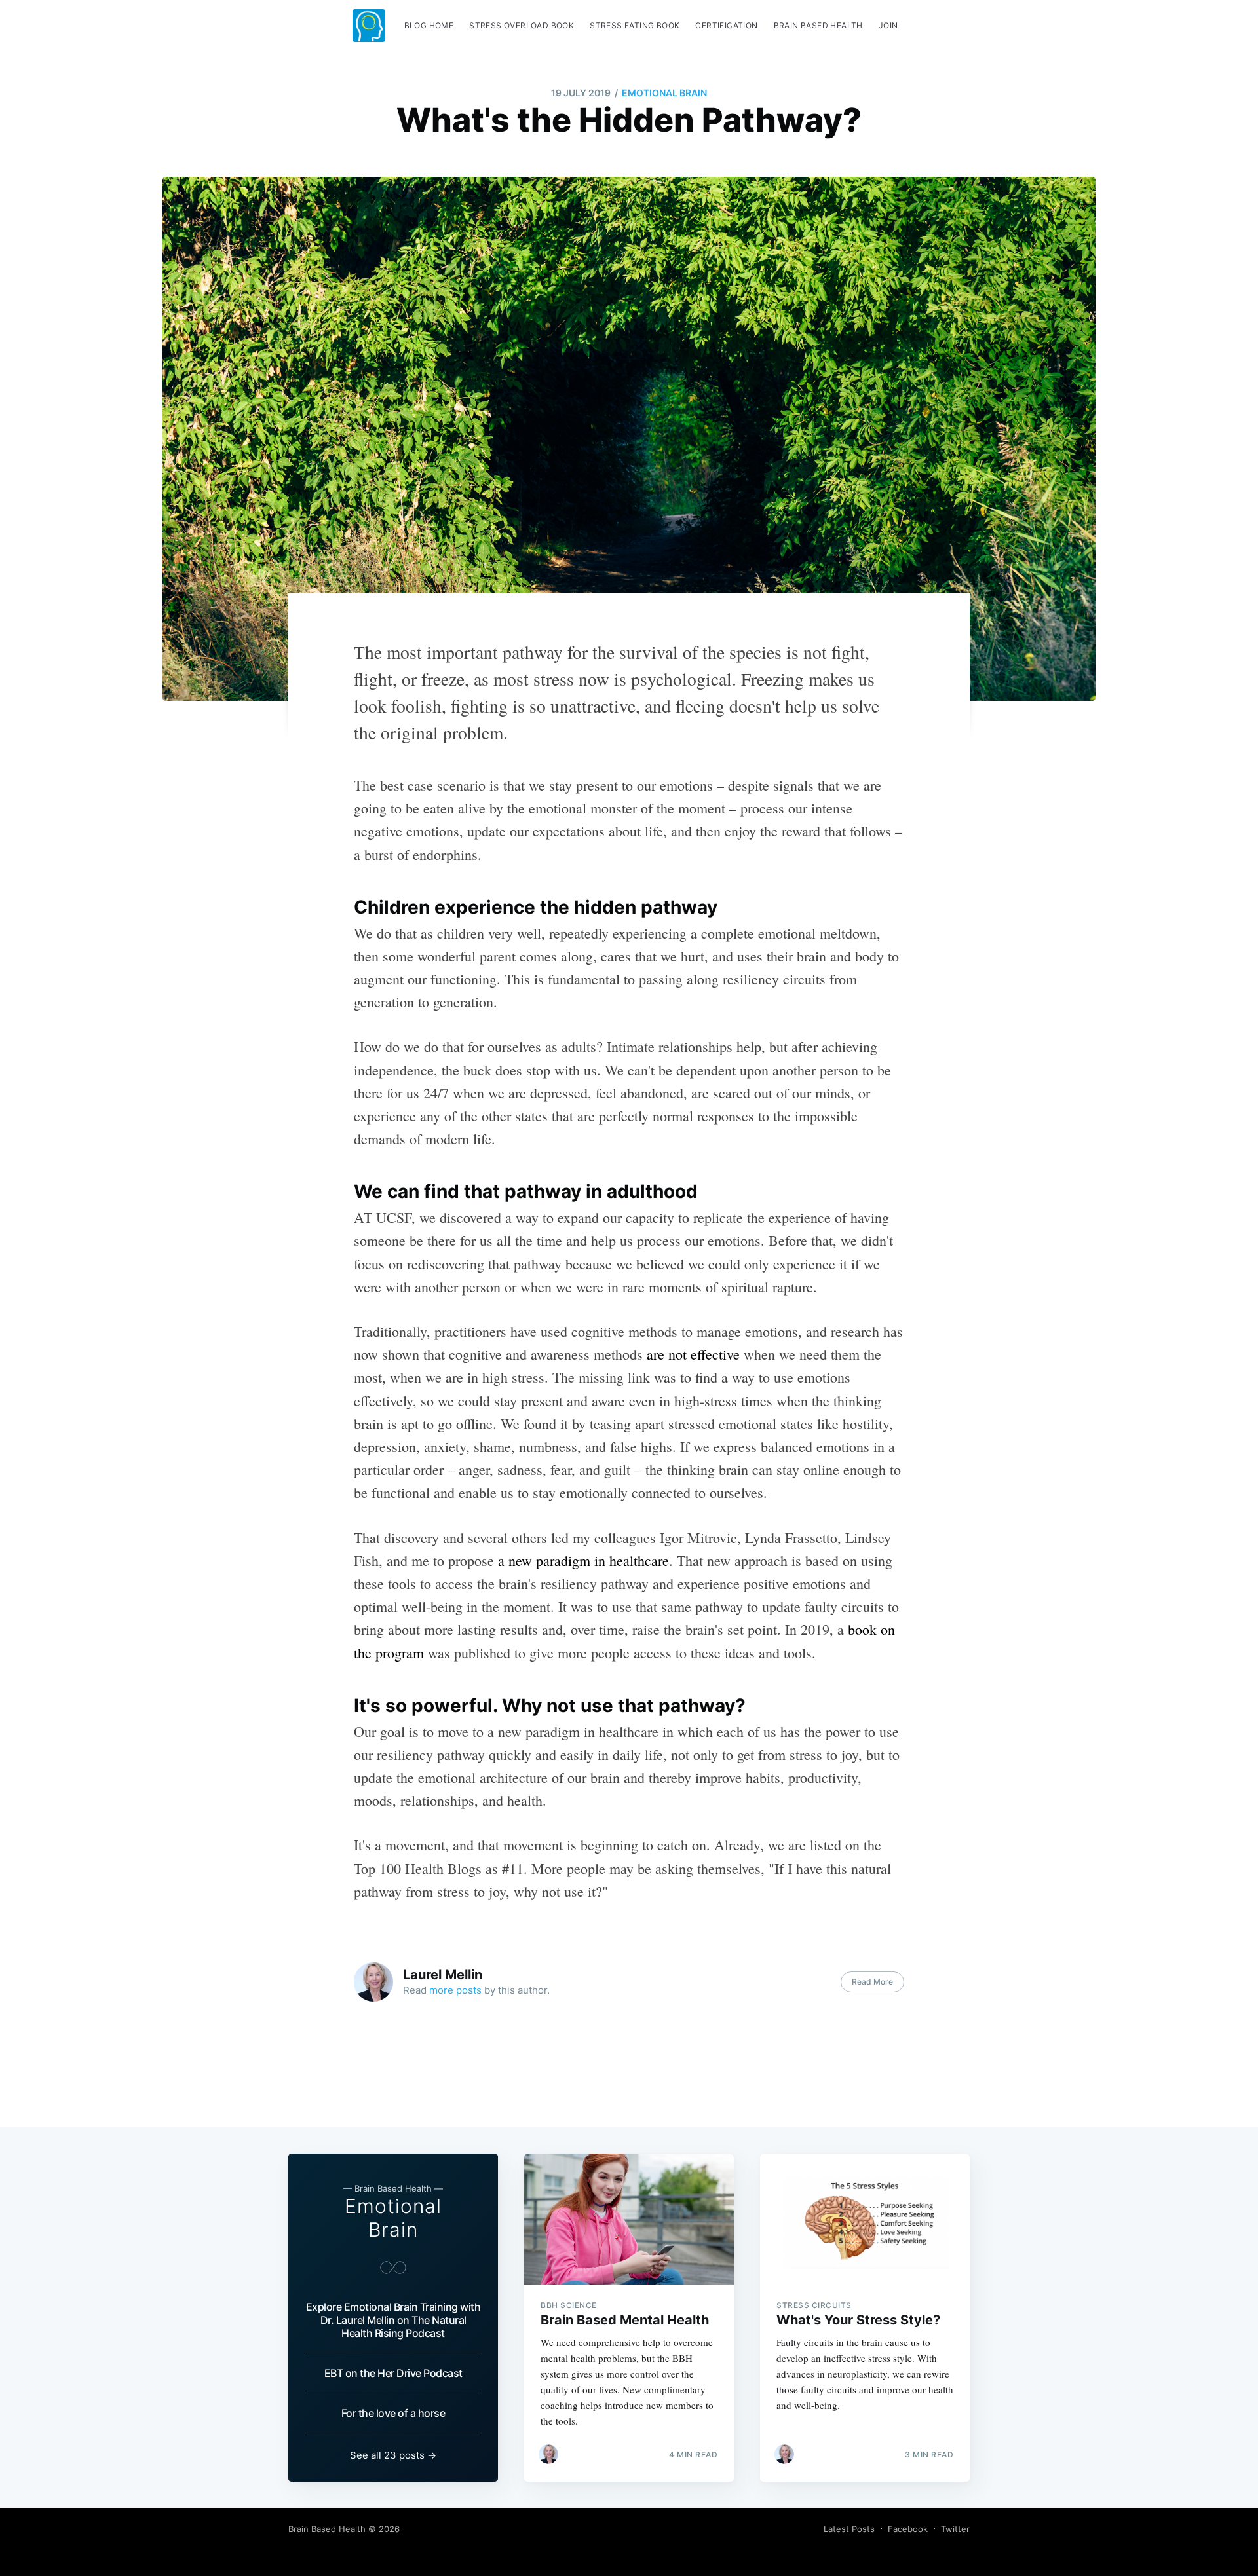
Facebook (908, 2529)
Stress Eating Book (635, 25)
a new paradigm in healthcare (583, 1560)
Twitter (955, 2529)
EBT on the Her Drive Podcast (393, 2373)
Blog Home (429, 25)
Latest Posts (849, 2529)
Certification (726, 25)
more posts (455, 1990)
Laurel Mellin (443, 1975)
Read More (872, 1982)
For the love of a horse (393, 2413)
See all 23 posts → (393, 2455)
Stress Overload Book (522, 25)
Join (888, 25)
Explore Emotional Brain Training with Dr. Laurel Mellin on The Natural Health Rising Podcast (393, 2320)
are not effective (693, 1354)
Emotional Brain (664, 93)
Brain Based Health (818, 25)
